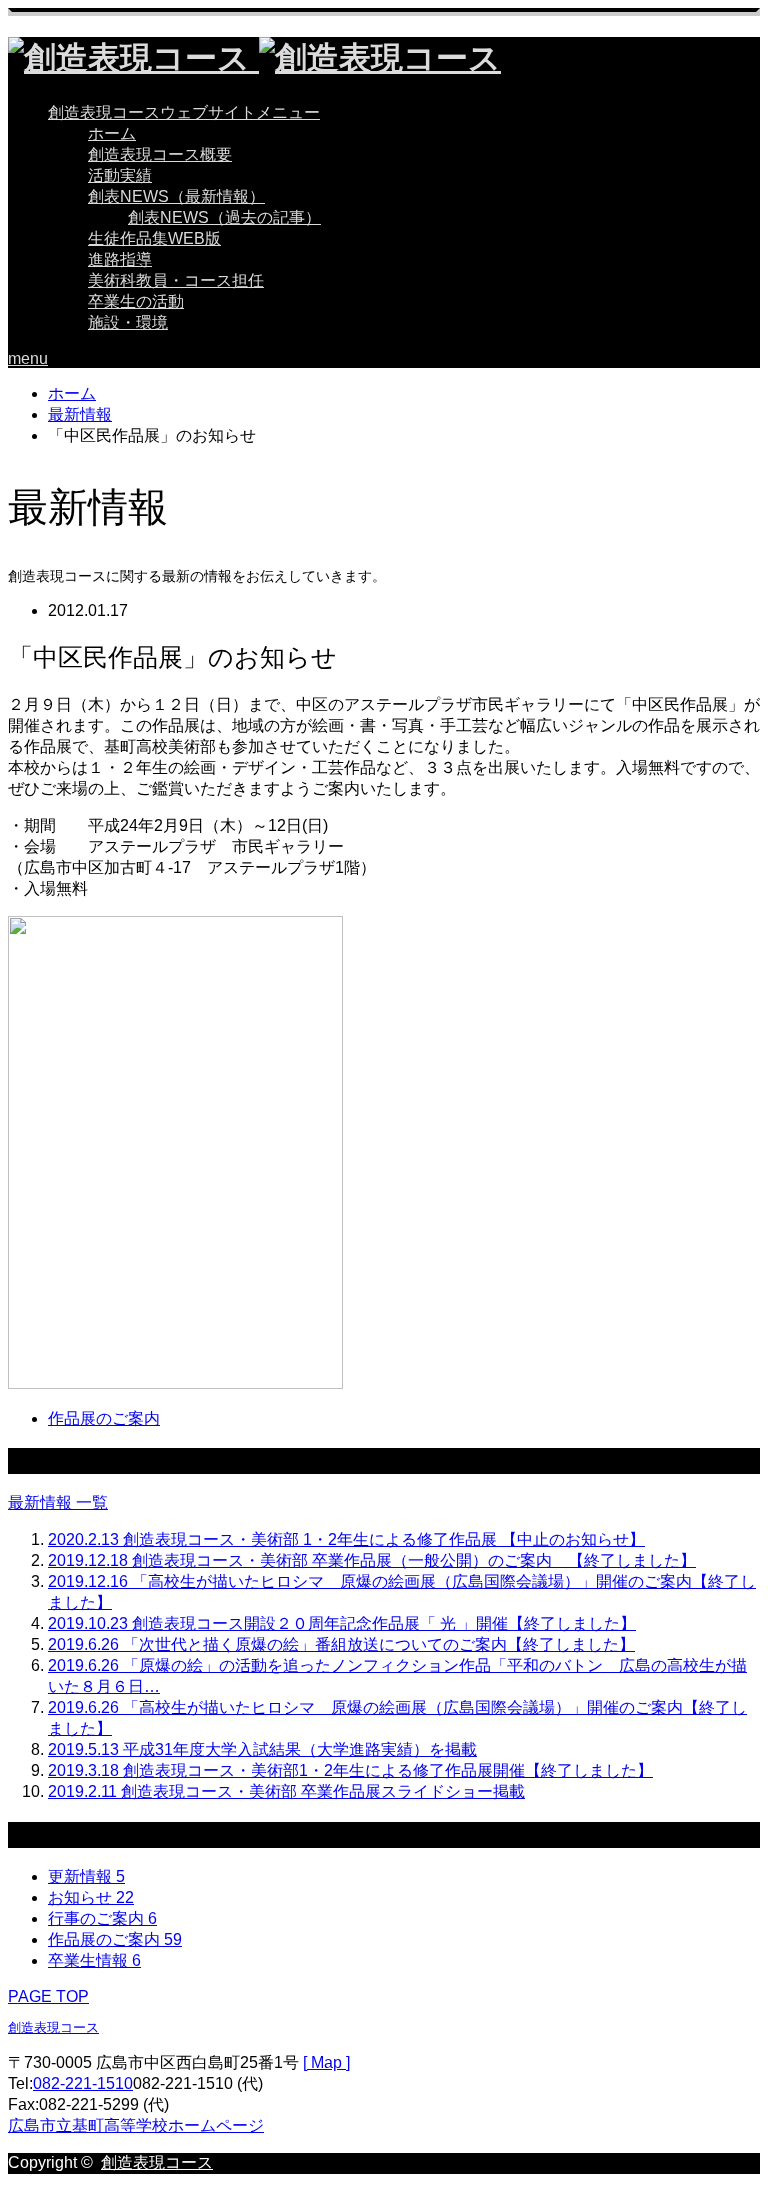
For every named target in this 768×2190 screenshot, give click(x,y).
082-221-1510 (83, 2083)
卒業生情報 (94, 1960)
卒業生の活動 (136, 301)
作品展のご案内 (104, 1418)
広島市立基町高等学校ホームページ (136, 2125)
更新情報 (86, 1876)
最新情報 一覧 (58, 1502)
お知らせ (91, 1897)
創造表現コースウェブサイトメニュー (184, 112)
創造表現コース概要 (160, 154)
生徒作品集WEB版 (154, 238)
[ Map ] (326, 2062)
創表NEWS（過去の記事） (224, 217)
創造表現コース (53, 2027)
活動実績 (120, 175)
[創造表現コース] (254, 58)
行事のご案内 (102, 1918)
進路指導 (120, 259)
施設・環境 (128, 322)
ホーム (112, 133)
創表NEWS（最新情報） (176, 196)
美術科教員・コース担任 (176, 280)
